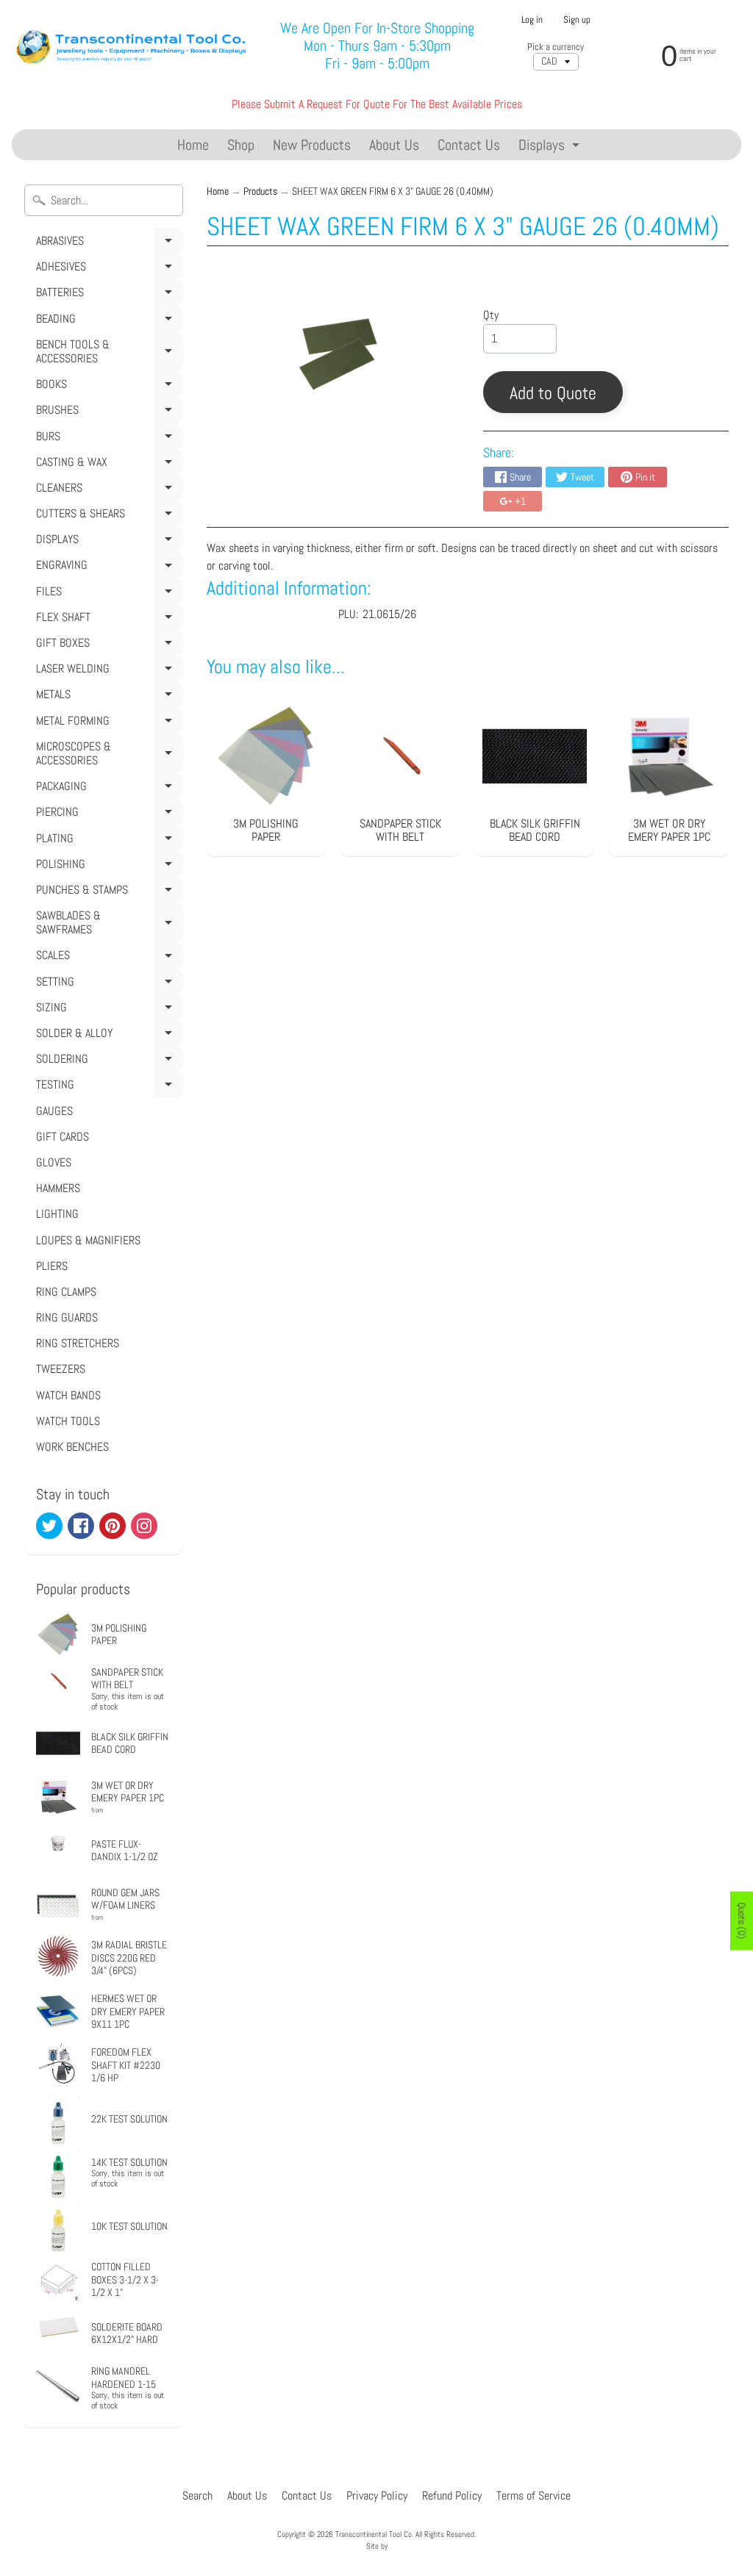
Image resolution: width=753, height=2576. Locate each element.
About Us (394, 145)
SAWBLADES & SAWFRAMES (107, 925)
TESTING (107, 1087)
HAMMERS (58, 1188)
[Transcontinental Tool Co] (133, 46)
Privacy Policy (377, 2496)
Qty (491, 315)
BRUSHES (107, 412)
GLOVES (54, 1162)
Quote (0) (742, 1920)
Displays (551, 147)
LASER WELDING (107, 671)
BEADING (107, 321)
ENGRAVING (107, 567)
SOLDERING (107, 1061)
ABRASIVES (107, 243)
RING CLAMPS (66, 1292)
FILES (107, 594)
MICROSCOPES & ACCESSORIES (107, 756)
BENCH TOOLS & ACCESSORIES (107, 354)
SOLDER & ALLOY (107, 1036)
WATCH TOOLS (68, 1421)
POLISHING (107, 867)
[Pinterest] (113, 1526)
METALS (107, 697)
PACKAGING (107, 789)
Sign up (577, 20)
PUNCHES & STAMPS (107, 892)
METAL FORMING (107, 723)
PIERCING (107, 814)
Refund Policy (452, 2496)
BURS (107, 439)
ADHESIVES (107, 269)
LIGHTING (57, 1214)
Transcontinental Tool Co (374, 2534)
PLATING (107, 841)
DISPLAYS (107, 542)
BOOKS (107, 387)
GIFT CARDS (63, 1137)
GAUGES (54, 1111)
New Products (312, 145)
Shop (241, 145)
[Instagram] (144, 1526)
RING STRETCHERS (78, 1343)
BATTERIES (107, 295)
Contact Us (469, 145)
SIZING (107, 1010)
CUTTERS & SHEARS (107, 516)
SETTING (107, 984)
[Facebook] (81, 1526)
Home (193, 145)
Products (260, 191)
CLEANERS (107, 490)
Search (197, 2496)
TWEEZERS (61, 1369)
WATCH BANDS (68, 1395)
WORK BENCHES (72, 1447)
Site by (377, 2546)
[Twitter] (49, 1526)
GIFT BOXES (107, 645)
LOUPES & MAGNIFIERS (88, 1240)
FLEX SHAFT (107, 620)
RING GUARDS (67, 1317)
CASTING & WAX (107, 464)
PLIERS (52, 1266)
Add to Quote (553, 393)
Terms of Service (533, 2496)
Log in (532, 20)
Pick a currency (556, 47)
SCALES (107, 958)
